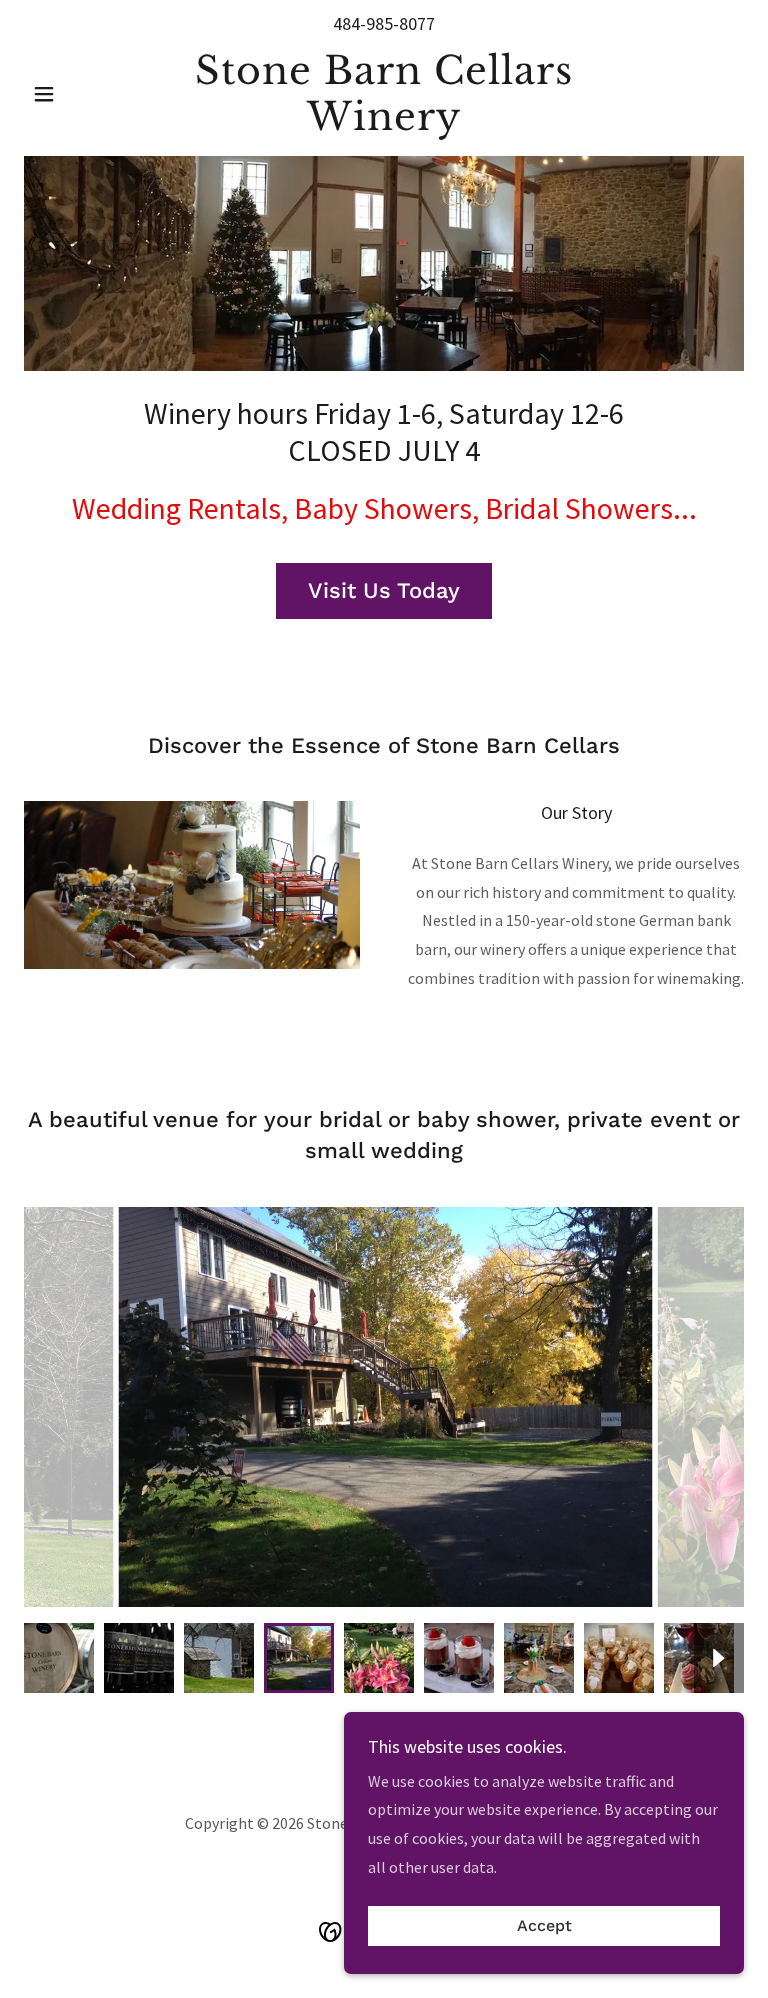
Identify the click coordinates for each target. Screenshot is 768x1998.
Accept (544, 1926)
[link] (384, 124)
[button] (78, 94)
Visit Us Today (384, 590)
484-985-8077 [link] (384, 23)
